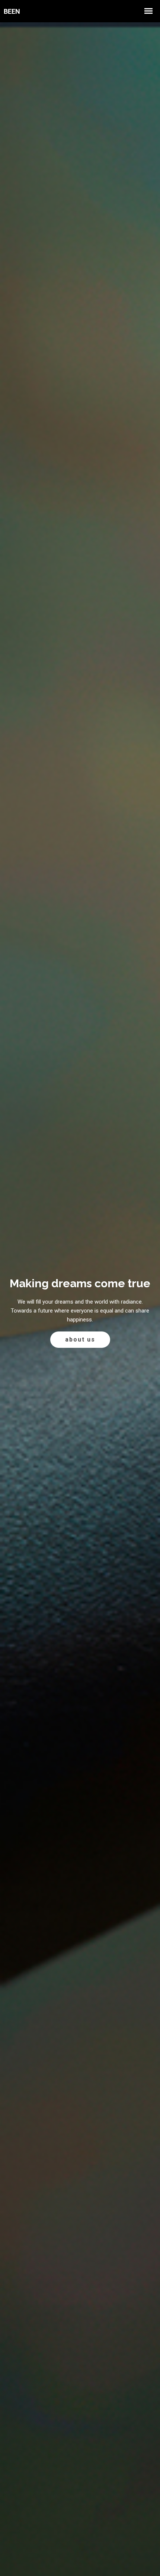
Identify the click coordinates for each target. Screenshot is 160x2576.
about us (80, 1339)
